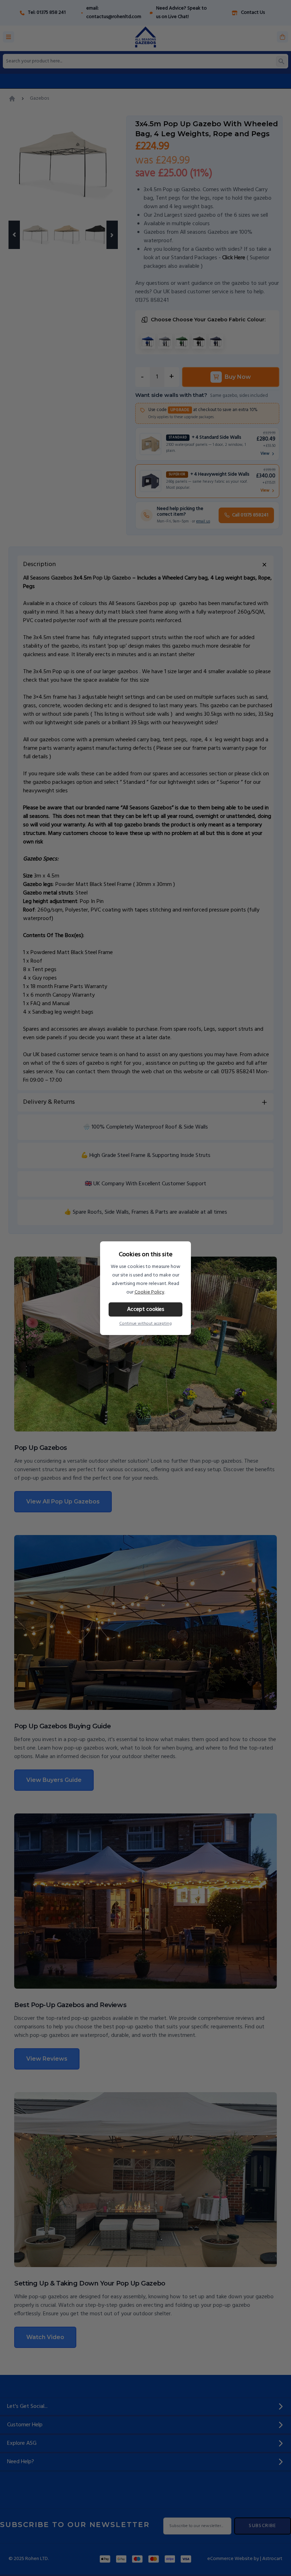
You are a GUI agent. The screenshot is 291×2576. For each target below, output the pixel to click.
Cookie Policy (149, 1292)
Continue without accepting (145, 1324)
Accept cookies (146, 1309)
